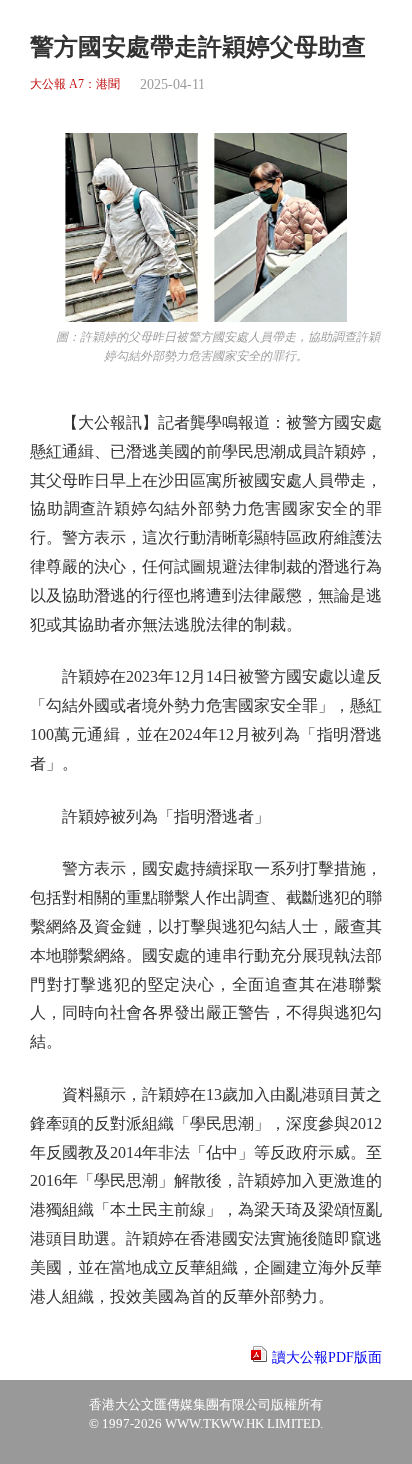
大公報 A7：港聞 (75, 84)
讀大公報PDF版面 (327, 1357)
